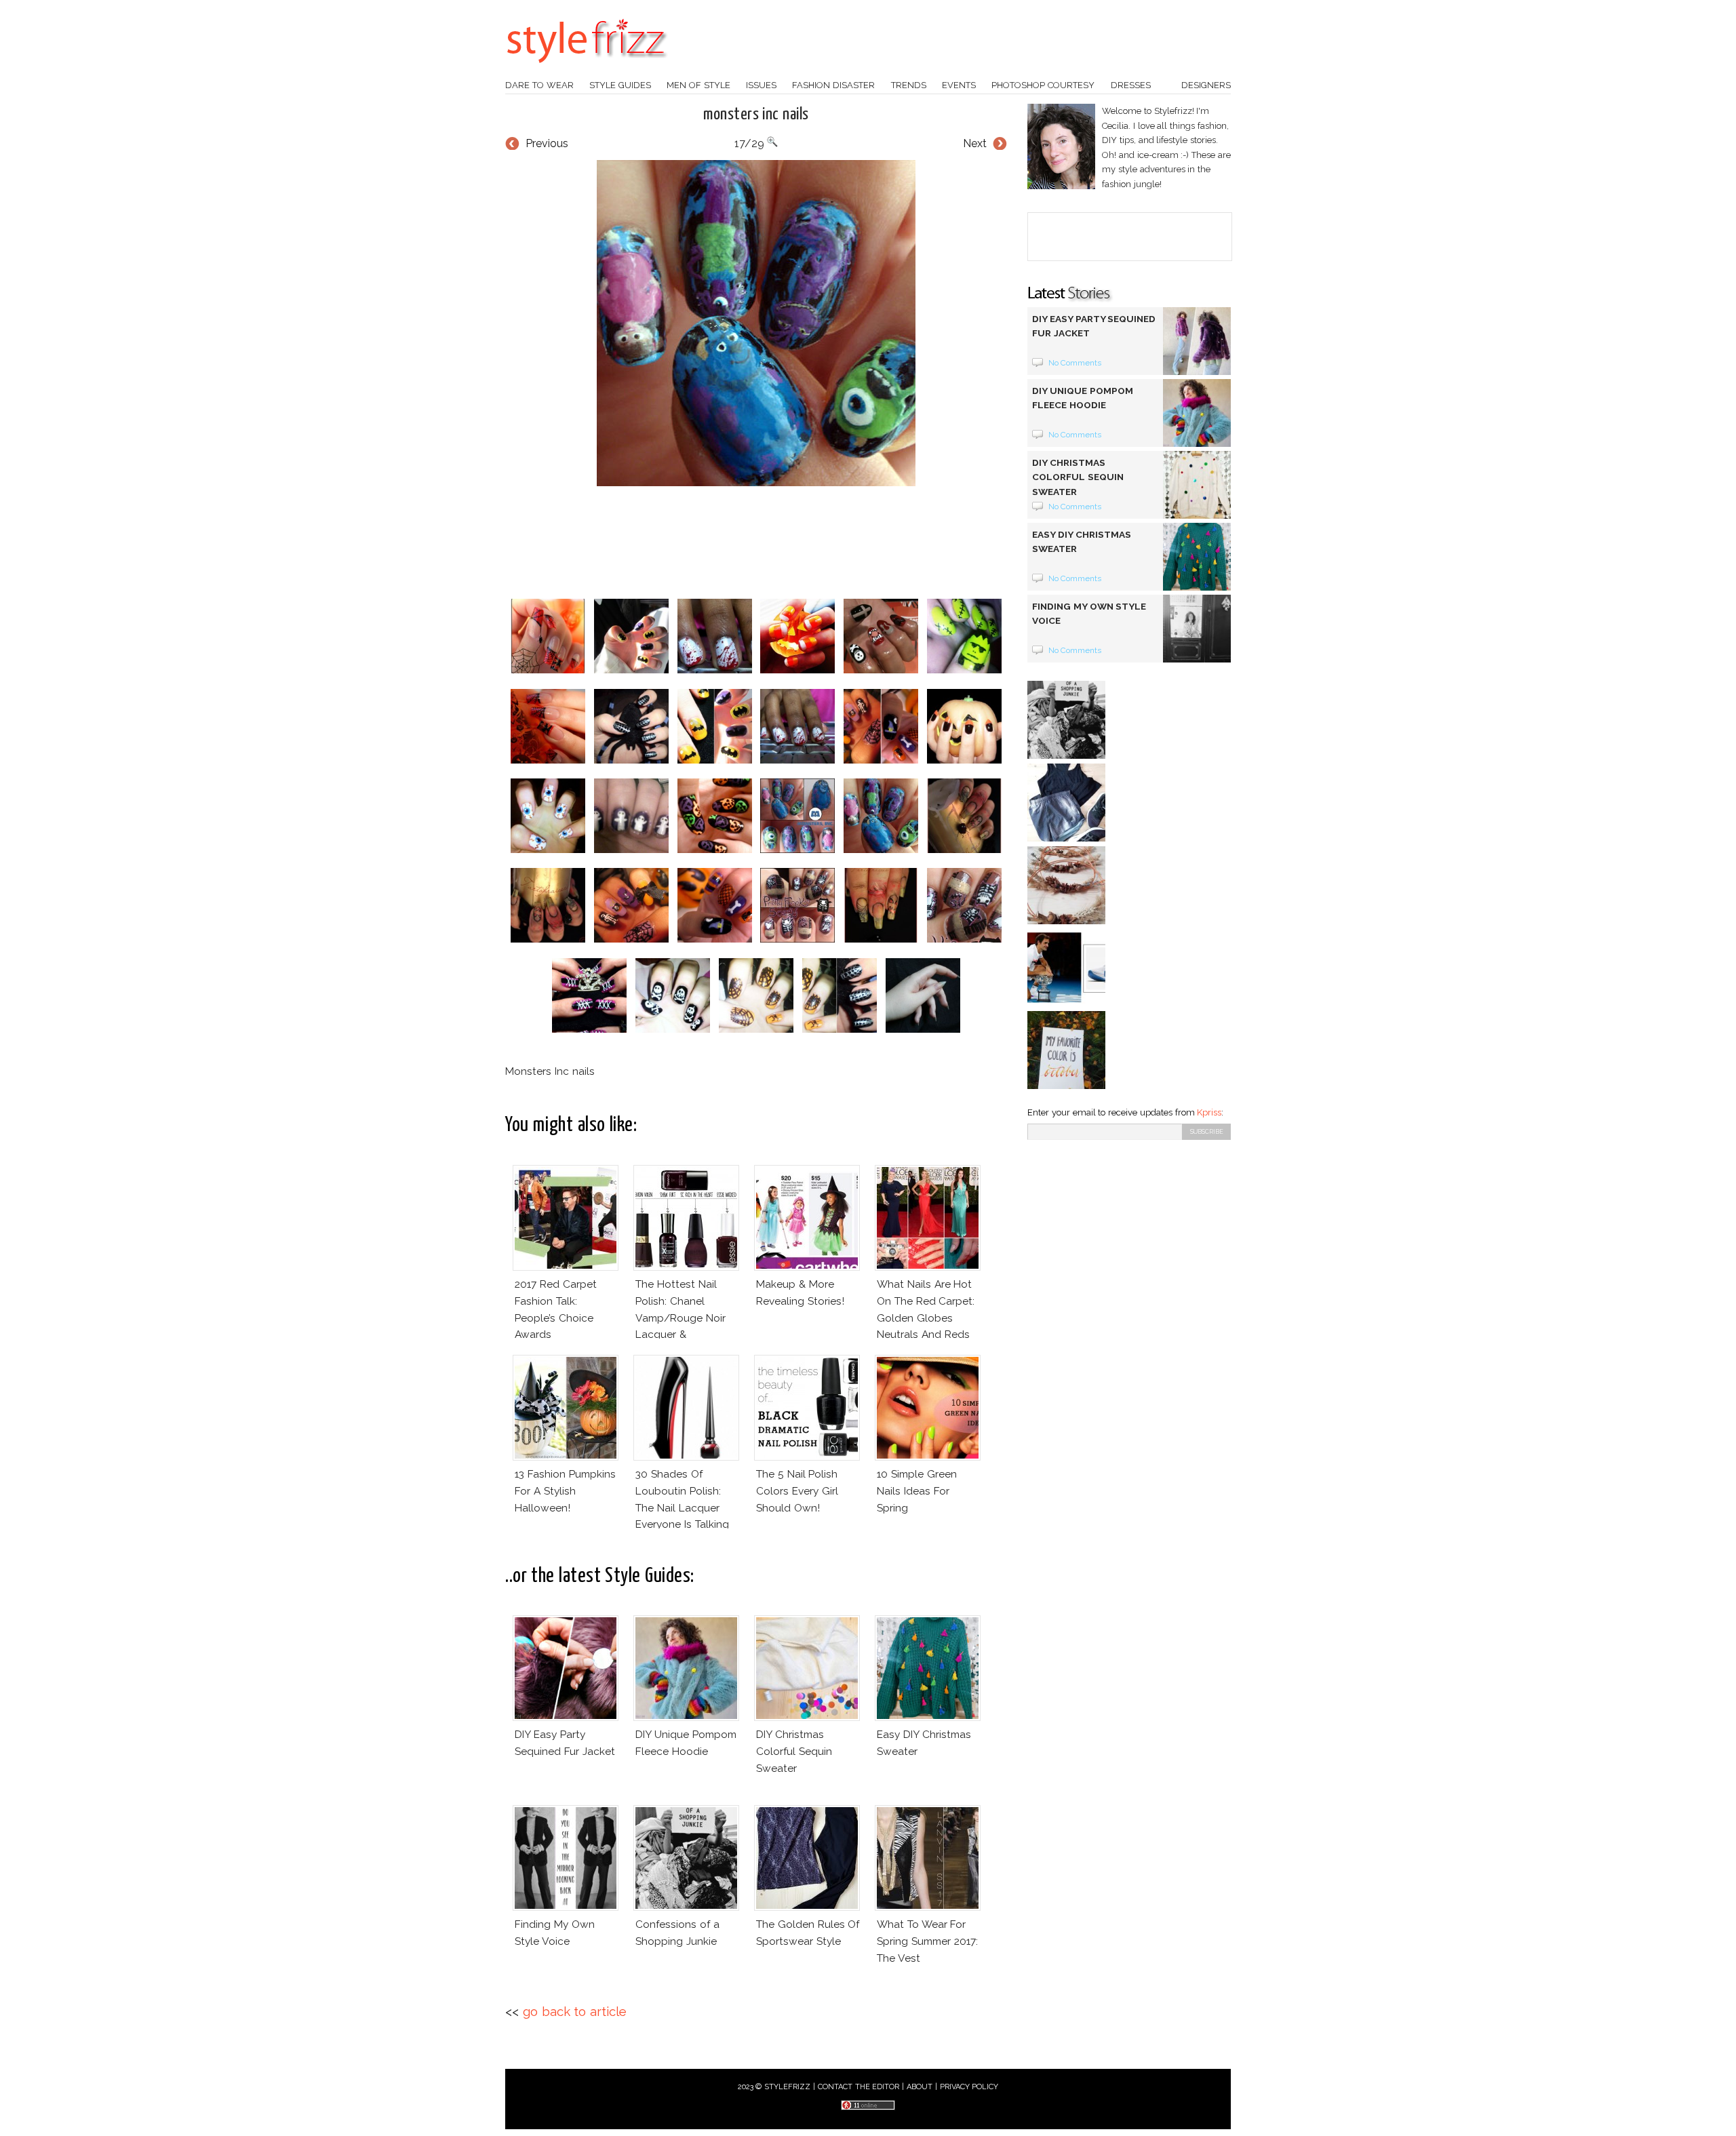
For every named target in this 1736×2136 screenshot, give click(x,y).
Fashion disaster (833, 85)
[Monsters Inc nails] (756, 323)
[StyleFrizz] (587, 70)
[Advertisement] (756, 542)
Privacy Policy (969, 2087)
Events (959, 85)
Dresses (1131, 85)
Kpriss (1209, 1112)
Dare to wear (539, 85)
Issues (761, 85)
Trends (909, 85)
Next (975, 143)
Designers (1206, 85)
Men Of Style (698, 85)
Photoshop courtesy (1043, 85)
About (920, 2087)
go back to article (575, 2012)
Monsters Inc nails (756, 115)
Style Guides (620, 85)
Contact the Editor (859, 2087)
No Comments (1075, 363)
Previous (547, 143)
